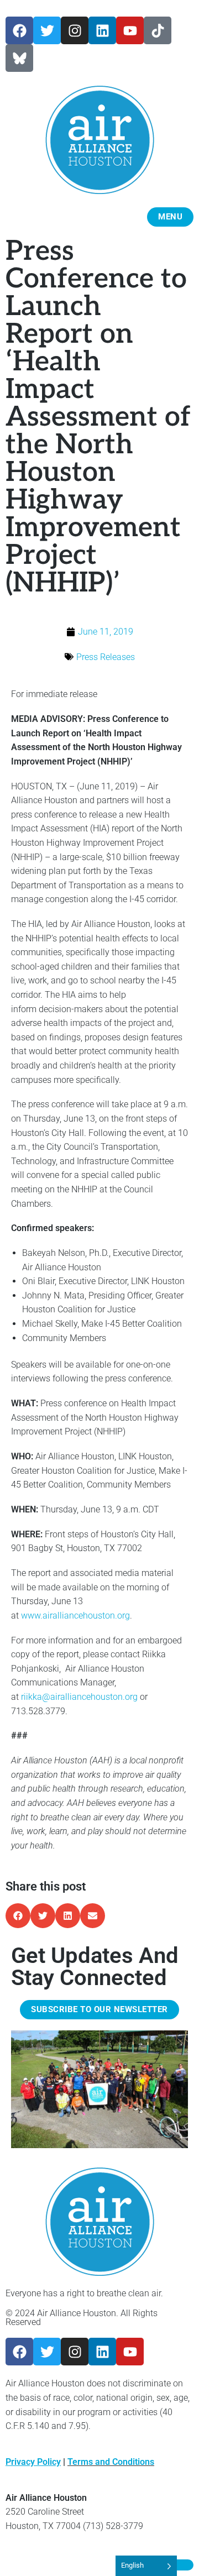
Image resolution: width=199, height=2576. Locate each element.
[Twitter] (47, 30)
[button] (18, 1916)
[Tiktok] (158, 30)
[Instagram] (75, 30)
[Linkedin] (102, 30)
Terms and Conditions (111, 2462)
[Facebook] (19, 30)
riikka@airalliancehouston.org (79, 1697)
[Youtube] (130, 30)
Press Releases (106, 657)
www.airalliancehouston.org (75, 1616)
